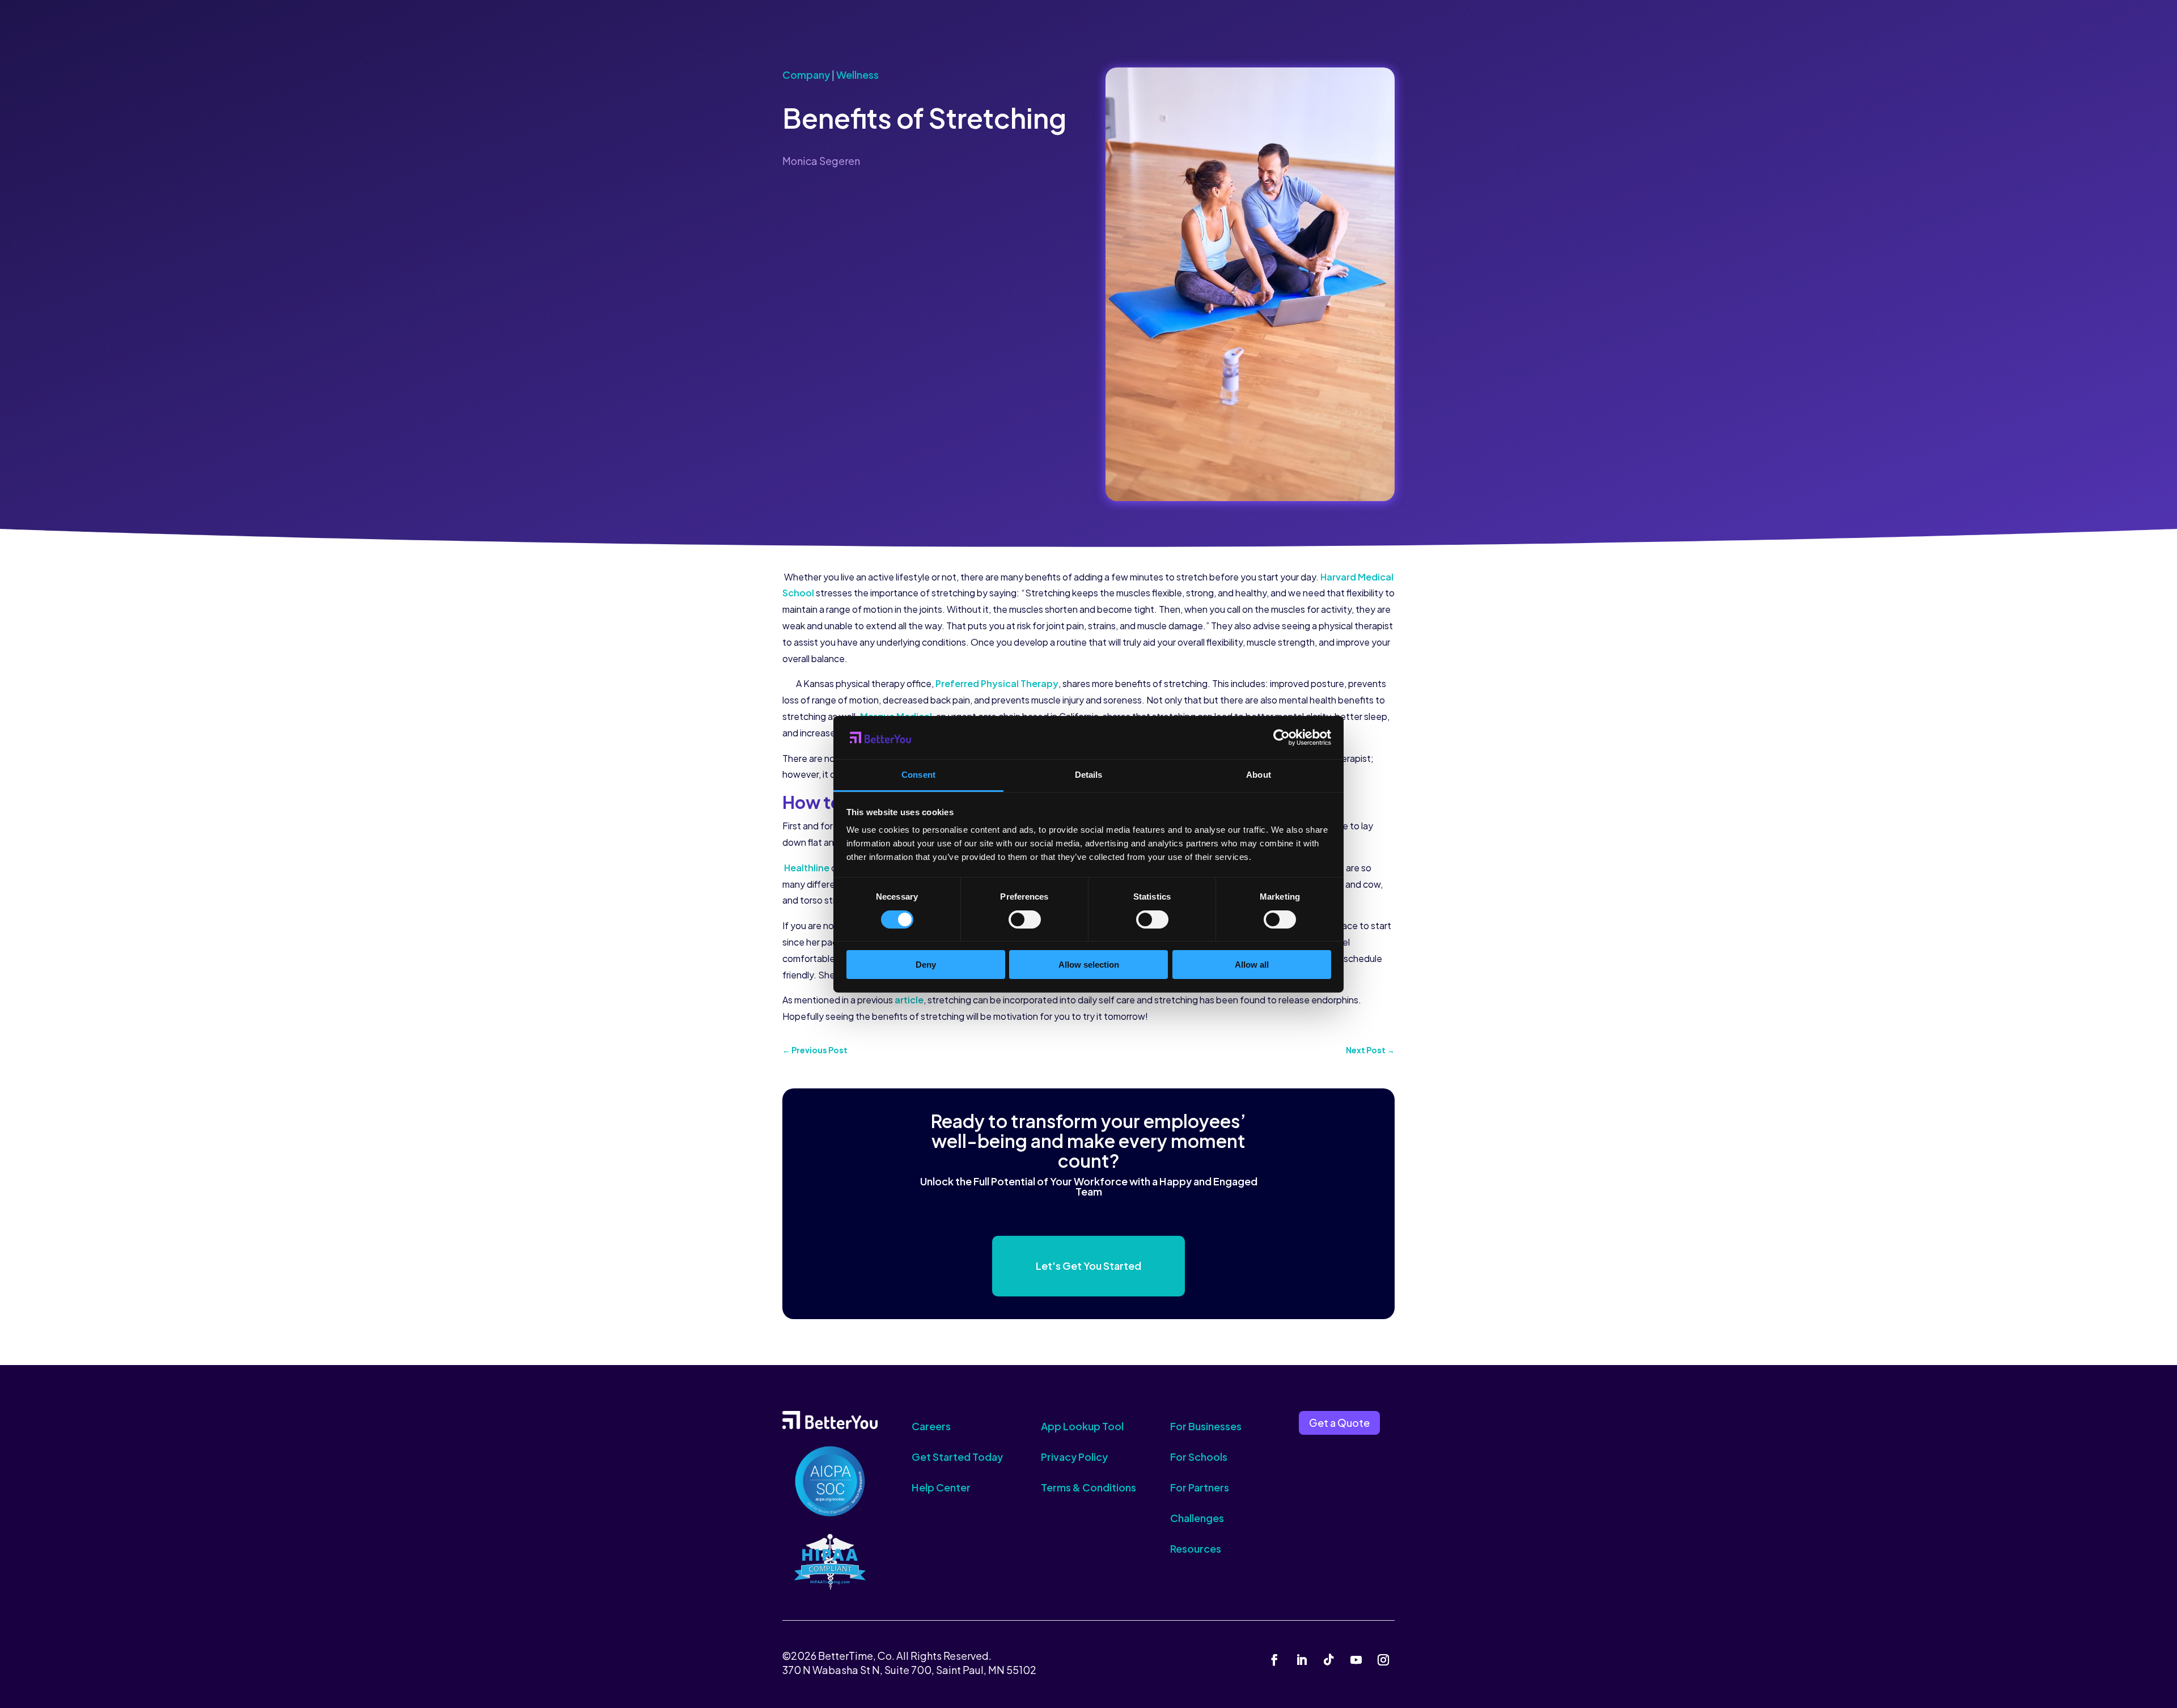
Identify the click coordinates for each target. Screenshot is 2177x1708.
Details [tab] (1089, 775)
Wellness (857, 75)
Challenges (1197, 1518)
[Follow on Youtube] (1356, 1660)
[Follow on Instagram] (1383, 1660)
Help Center (941, 1487)
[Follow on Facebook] (1274, 1660)
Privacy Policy (1074, 1457)
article (909, 1000)
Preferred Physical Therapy (997, 683)
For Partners (1200, 1487)
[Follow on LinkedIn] (1302, 1660)
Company (806, 75)
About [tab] (1259, 775)
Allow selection (1089, 965)
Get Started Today (957, 1457)
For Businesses (1206, 1426)
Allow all (1252, 965)
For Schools (1199, 1457)
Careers (931, 1426)
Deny (926, 965)
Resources (1196, 1548)
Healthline (807, 868)
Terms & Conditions (1088, 1487)
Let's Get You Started (1088, 1266)
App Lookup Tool (1082, 1426)
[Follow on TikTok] (1329, 1660)
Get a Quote (1339, 1423)
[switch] (1025, 919)
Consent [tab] (918, 775)
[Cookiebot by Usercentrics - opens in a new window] (1282, 738)
